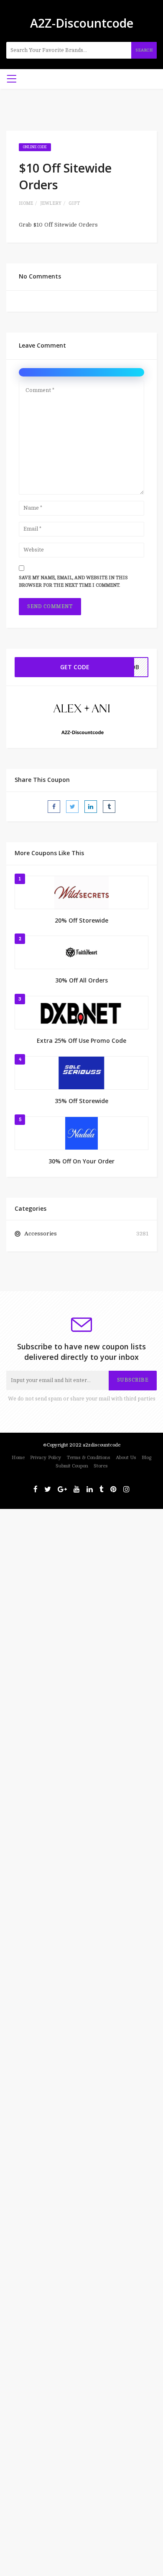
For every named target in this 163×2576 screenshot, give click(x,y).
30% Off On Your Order (81, 1161)
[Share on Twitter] (72, 807)
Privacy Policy (46, 1458)
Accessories (41, 1234)
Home (26, 203)
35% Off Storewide (81, 1101)
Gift (74, 203)
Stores (101, 1466)
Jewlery (51, 203)
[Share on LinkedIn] (91, 807)
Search (144, 50)
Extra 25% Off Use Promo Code (81, 1040)
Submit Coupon (72, 1466)
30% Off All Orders (81, 980)
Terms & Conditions (89, 1458)
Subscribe (133, 1380)
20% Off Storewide (81, 920)
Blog (146, 1458)
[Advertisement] (81, 1591)
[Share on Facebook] (54, 807)
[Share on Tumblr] (109, 807)
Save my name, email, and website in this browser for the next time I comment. (73, 582)
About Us (126, 1458)
